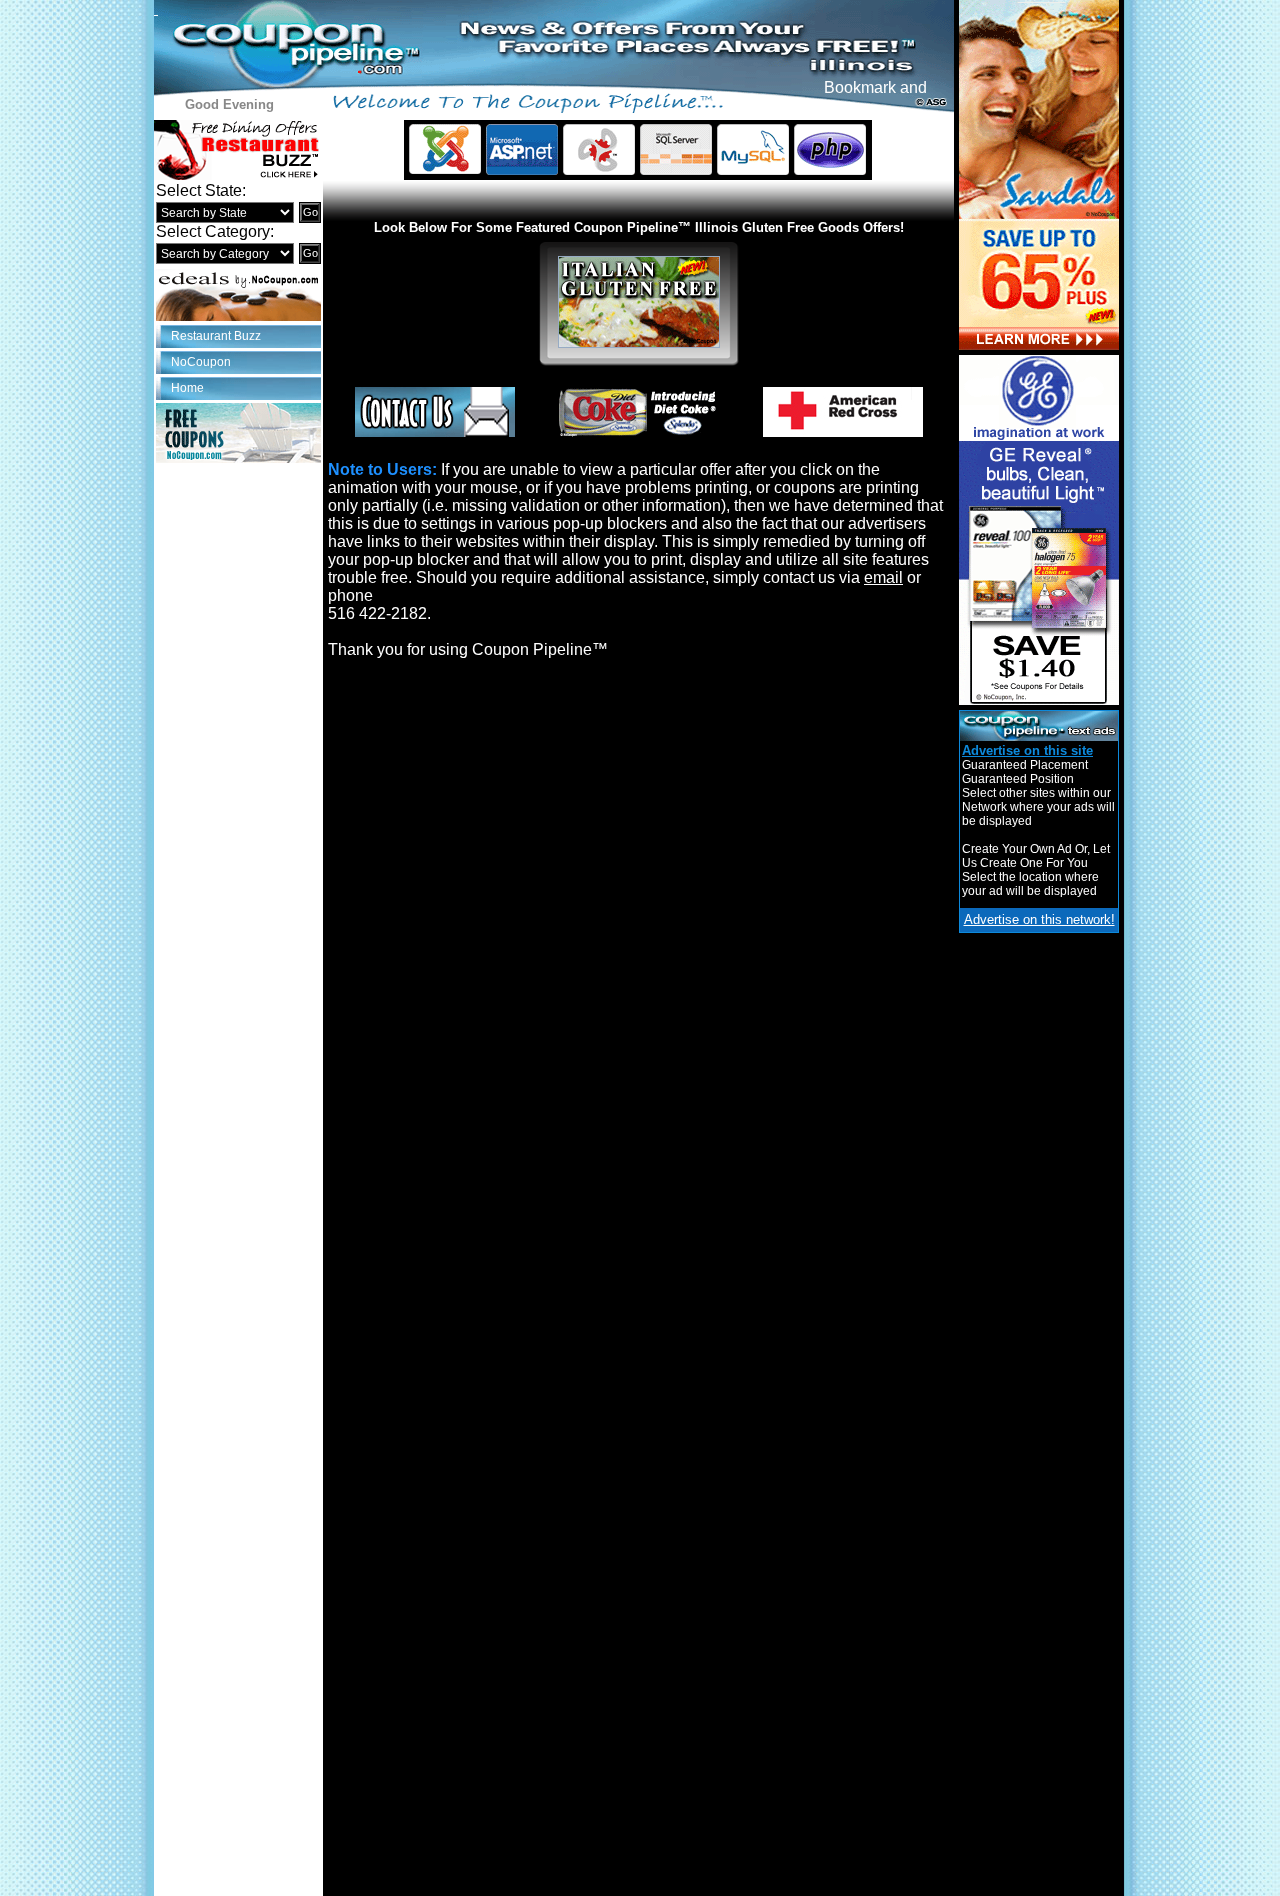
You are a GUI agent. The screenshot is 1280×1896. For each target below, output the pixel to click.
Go (310, 212)
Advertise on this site (1027, 750)
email (883, 577)
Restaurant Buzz (216, 336)
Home (187, 388)
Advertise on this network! (1039, 919)
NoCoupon (201, 362)
